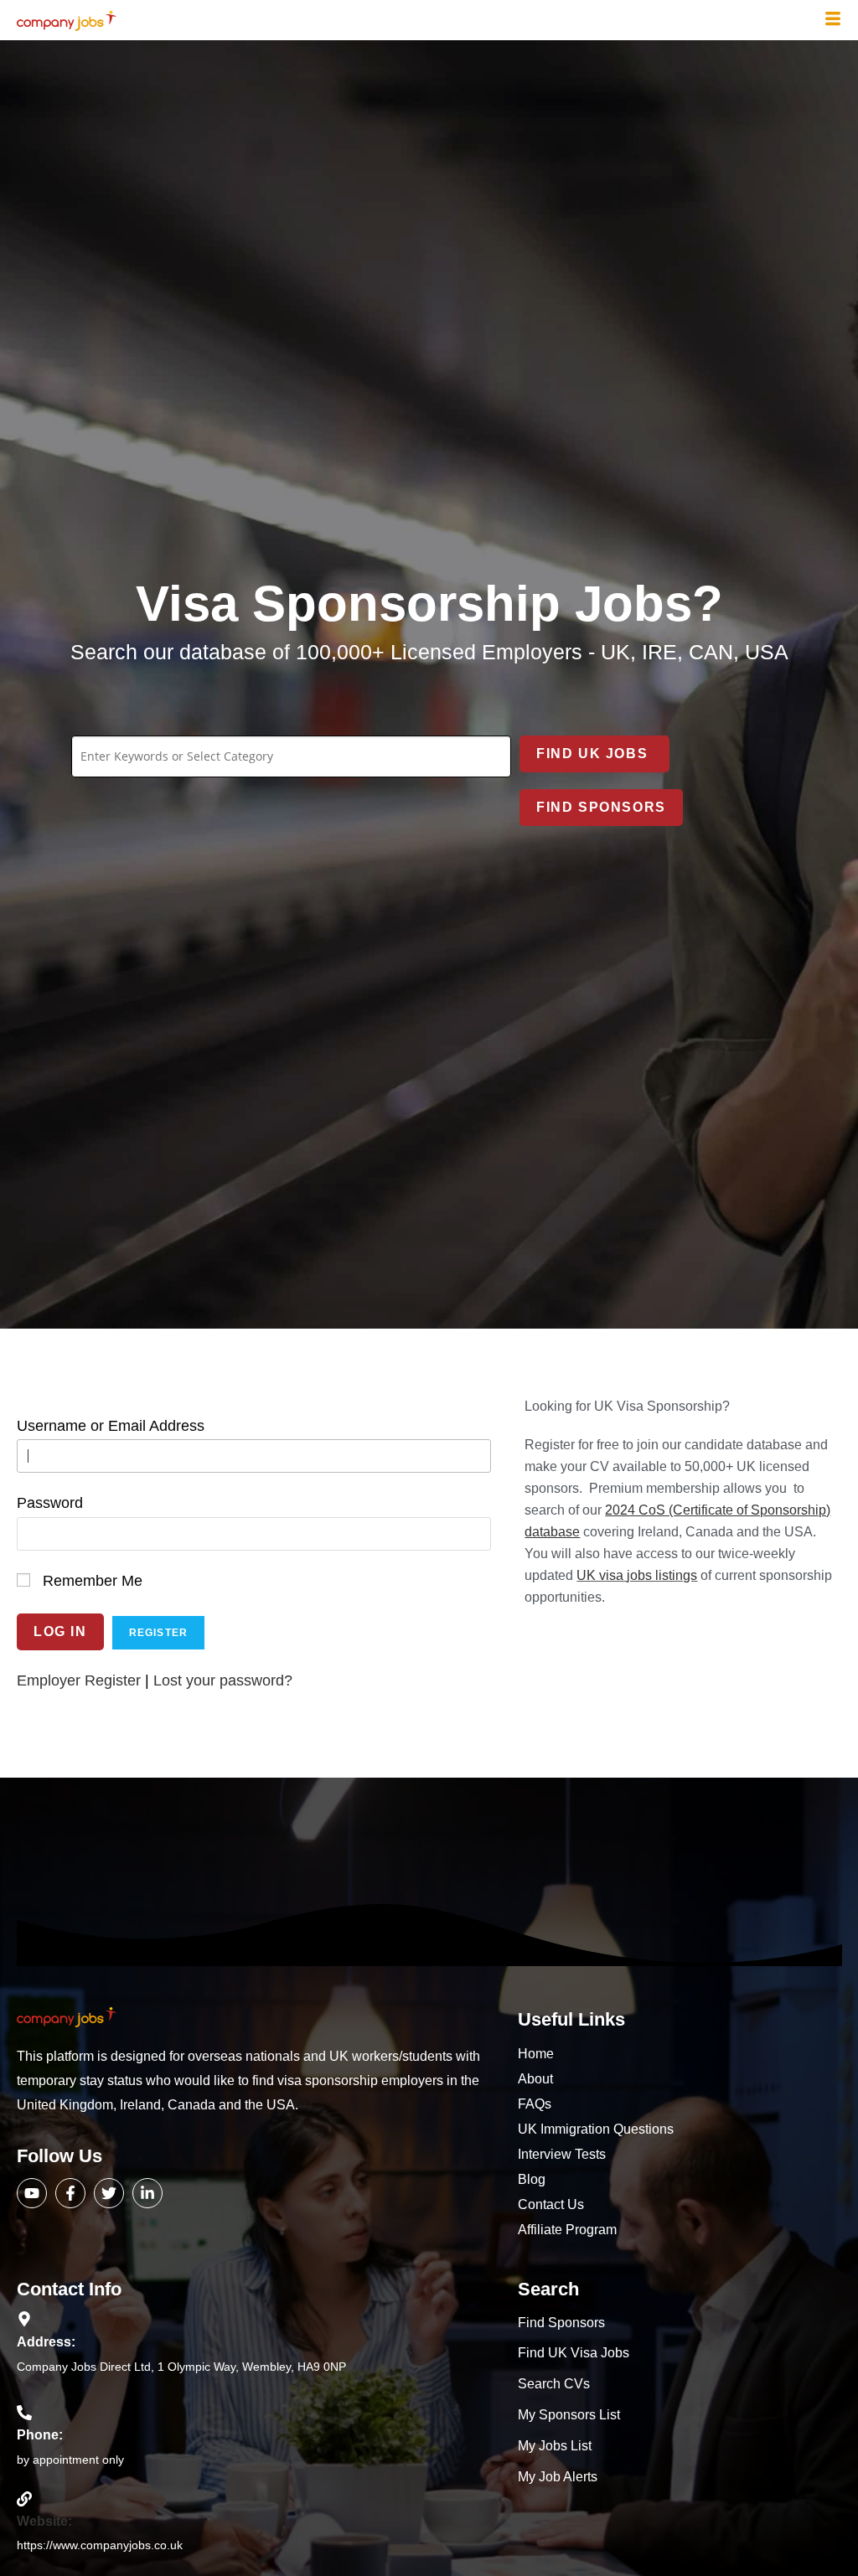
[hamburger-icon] (833, 20)
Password (50, 1503)
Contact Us (551, 2204)
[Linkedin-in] (147, 2193)
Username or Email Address (111, 1426)
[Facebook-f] (70, 2193)
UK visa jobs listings (637, 1575)
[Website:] (24, 2499)
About (535, 2079)
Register (159, 1633)
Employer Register (79, 1680)
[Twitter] (109, 2193)
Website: (44, 2521)
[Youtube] (32, 2193)
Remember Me (93, 1581)
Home (536, 2054)
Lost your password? (223, 1680)
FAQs (535, 2104)
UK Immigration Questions (596, 2129)
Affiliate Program (567, 2230)
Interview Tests (562, 2154)
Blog (532, 2179)
